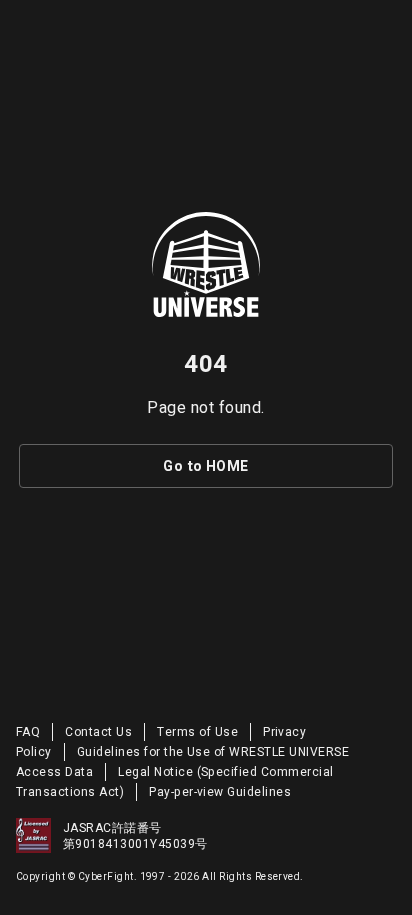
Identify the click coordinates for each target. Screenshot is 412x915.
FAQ (28, 732)
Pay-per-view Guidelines (220, 792)
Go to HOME (206, 466)
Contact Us (98, 732)
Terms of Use (197, 732)
